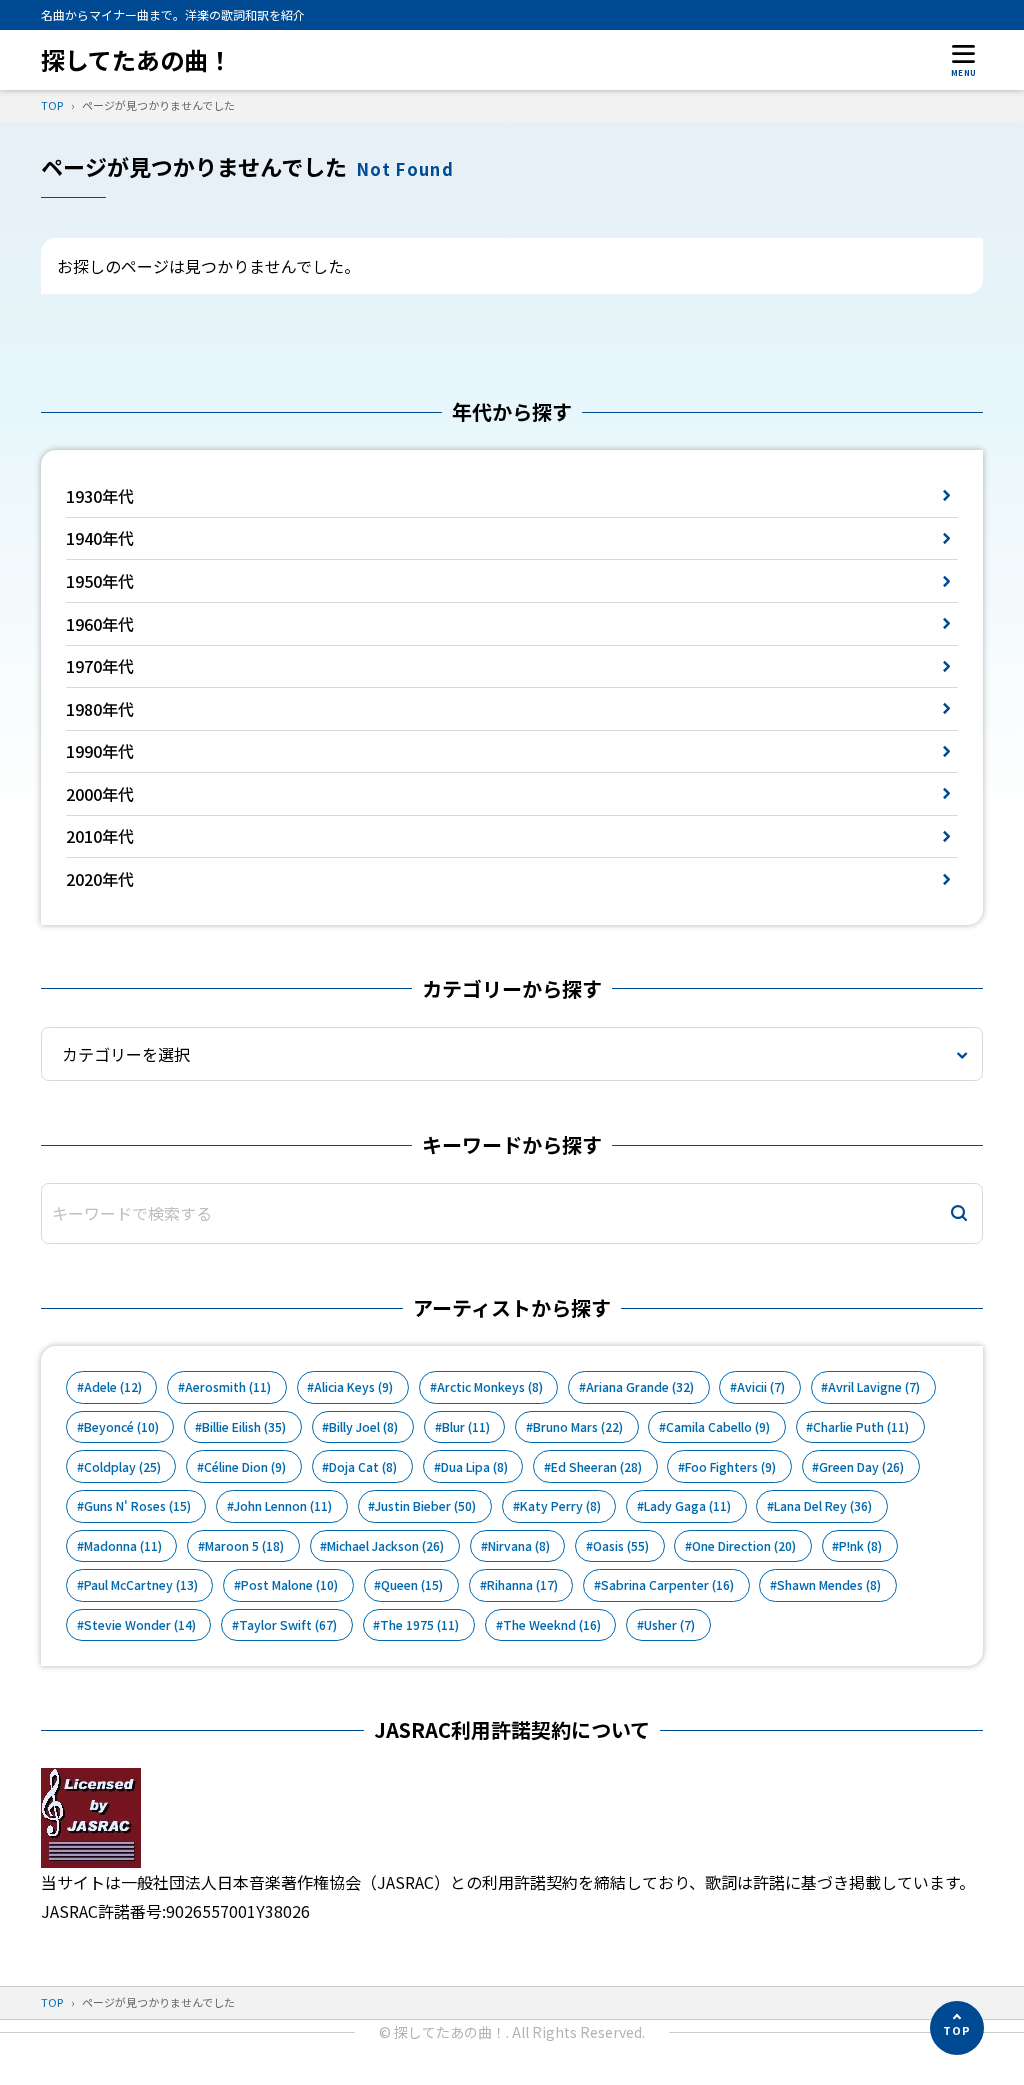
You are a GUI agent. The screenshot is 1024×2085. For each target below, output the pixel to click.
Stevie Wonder (140, 1625)
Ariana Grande (640, 1387)
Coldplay (122, 1467)
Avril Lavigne (874, 1387)
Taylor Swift (288, 1625)
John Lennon (283, 1506)
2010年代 (100, 836)
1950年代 (100, 581)
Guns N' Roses (137, 1506)
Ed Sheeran (596, 1467)
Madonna (123, 1546)
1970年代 (100, 666)
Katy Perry (560, 1506)
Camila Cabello (718, 1427)
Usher (669, 1625)
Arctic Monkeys (490, 1387)
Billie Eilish (244, 1427)
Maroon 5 (244, 1546)
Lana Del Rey (823, 1506)
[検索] (959, 1213)
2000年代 (100, 794)
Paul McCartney (141, 1585)
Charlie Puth (861, 1427)
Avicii (761, 1387)
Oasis (621, 1546)
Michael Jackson (385, 1546)
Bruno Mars (578, 1427)
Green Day (861, 1467)
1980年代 (100, 709)
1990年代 (100, 751)
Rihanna (522, 1585)
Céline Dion (245, 1467)
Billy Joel (363, 1427)
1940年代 (100, 538)
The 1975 (419, 1625)
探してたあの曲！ (136, 59)
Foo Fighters (730, 1467)
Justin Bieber (425, 1506)
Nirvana (519, 1546)
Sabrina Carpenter (667, 1585)
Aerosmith (228, 1387)
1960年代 (100, 624)
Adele (113, 1387)
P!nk (860, 1546)
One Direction (744, 1546)
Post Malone (289, 1585)
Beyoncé (121, 1427)
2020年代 (100, 879)
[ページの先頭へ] (957, 2028)
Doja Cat (363, 1467)
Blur (466, 1427)
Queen (412, 1585)
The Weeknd (552, 1625)
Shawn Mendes (829, 1585)
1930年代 (100, 496)
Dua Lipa (474, 1467)
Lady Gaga (687, 1506)
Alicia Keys (353, 1387)
